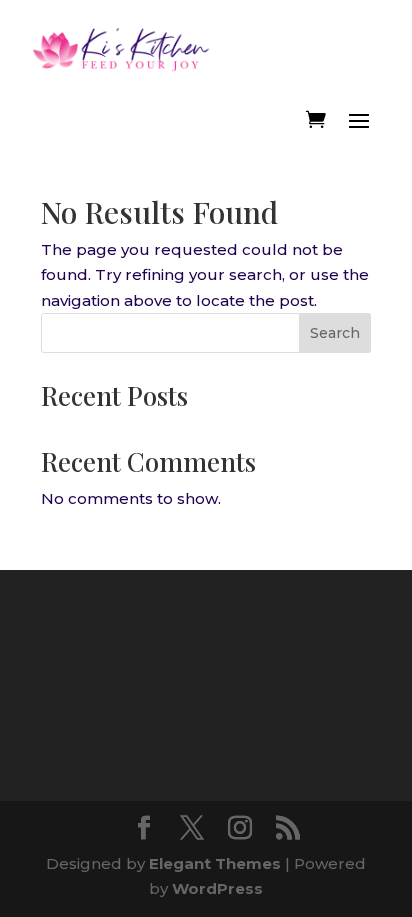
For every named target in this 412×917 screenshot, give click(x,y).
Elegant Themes (215, 863)
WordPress (217, 888)
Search (335, 333)
